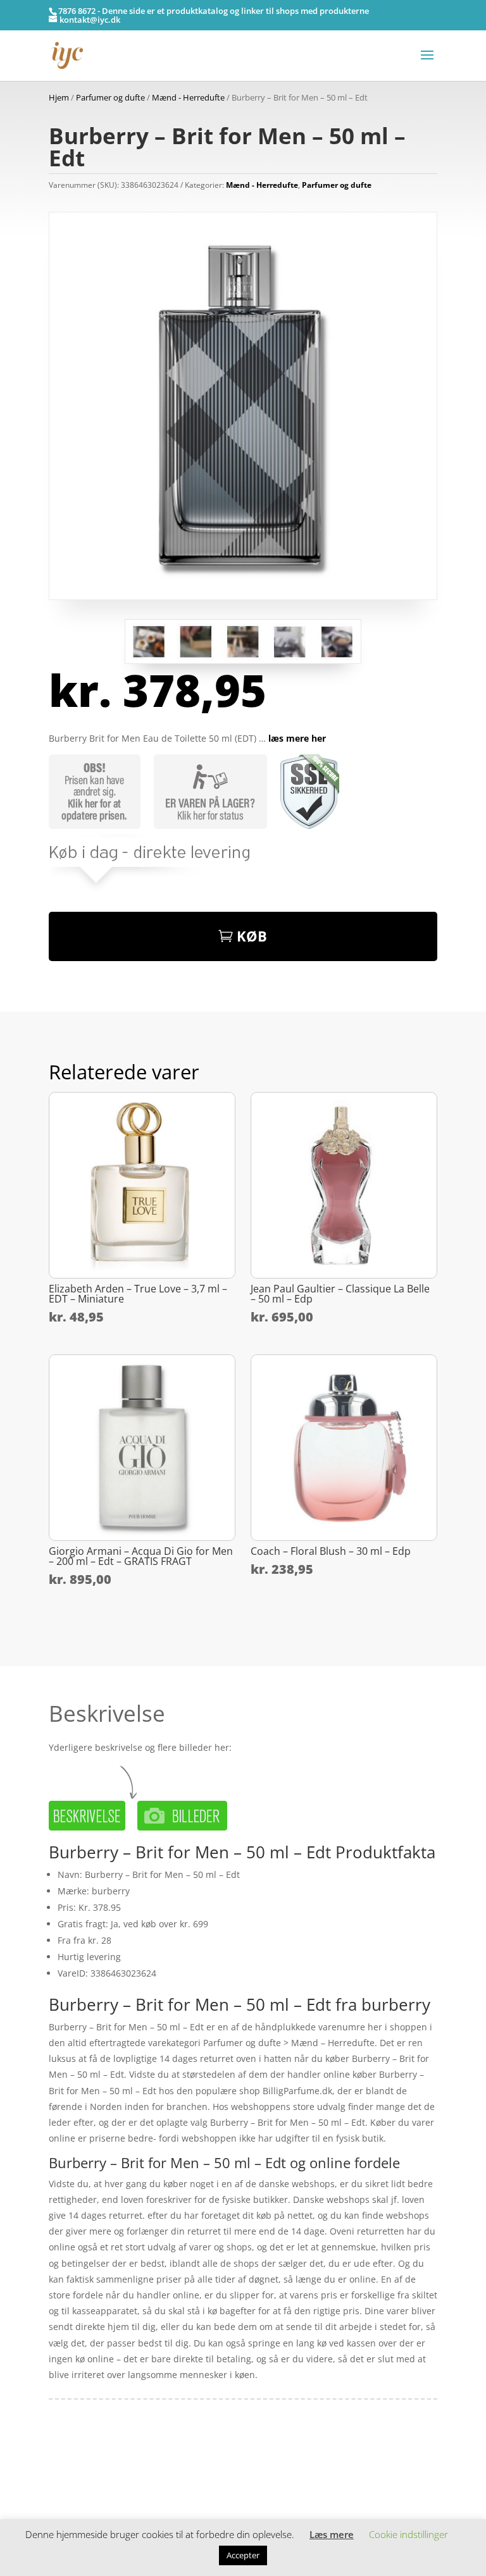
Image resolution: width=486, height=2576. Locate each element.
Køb (252, 936)
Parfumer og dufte (110, 97)
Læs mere (332, 2534)
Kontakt (65, 2503)
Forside (64, 2464)
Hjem (59, 97)
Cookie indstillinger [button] (408, 2534)
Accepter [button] (243, 2555)
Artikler (97, 2464)
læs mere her (297, 738)
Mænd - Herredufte (188, 97)
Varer (60, 2483)
